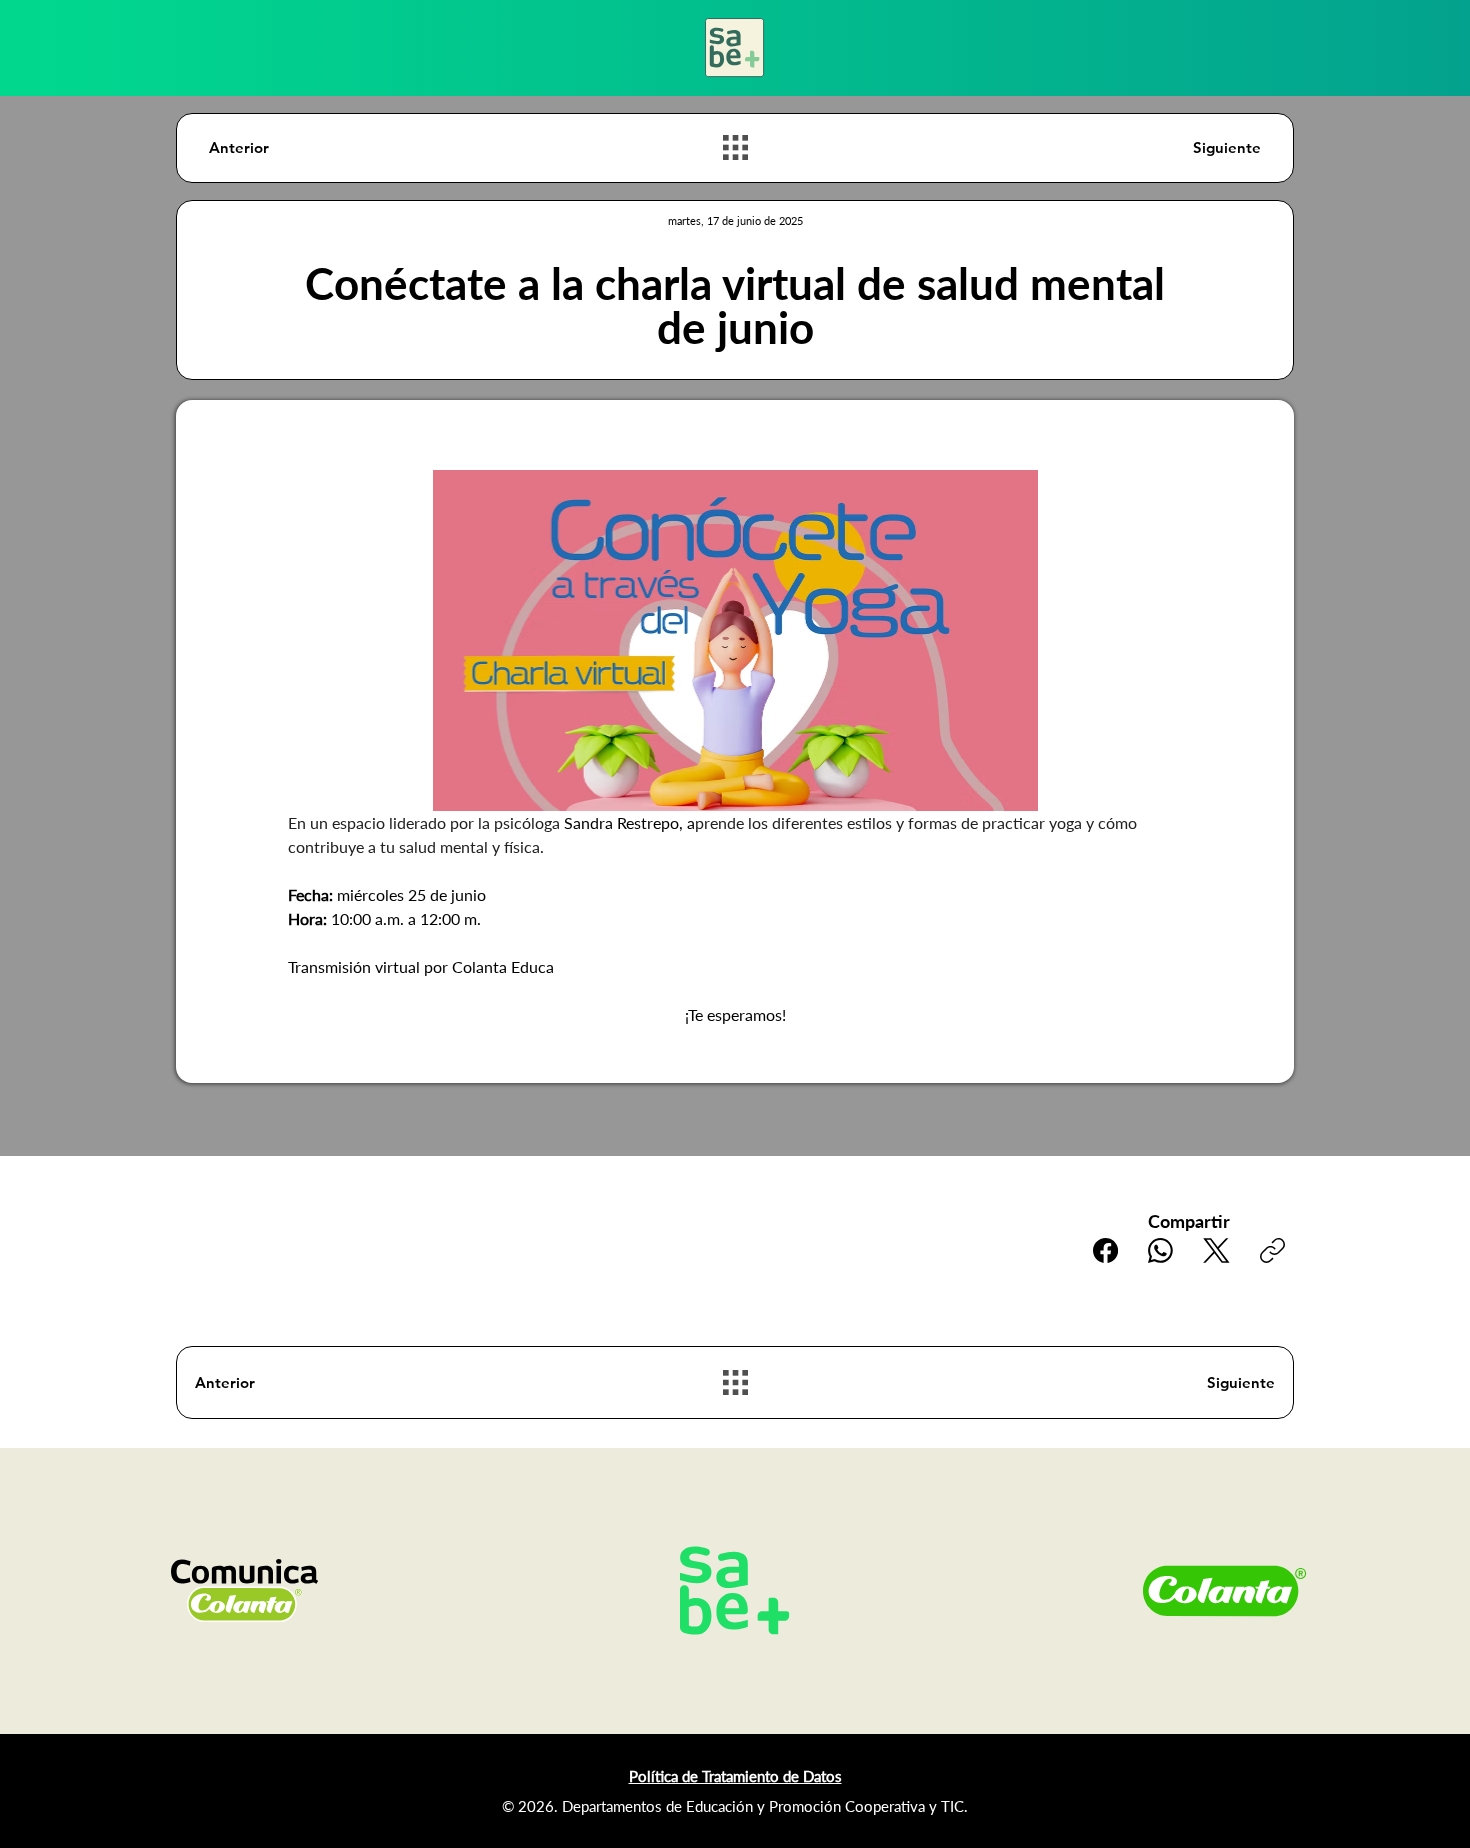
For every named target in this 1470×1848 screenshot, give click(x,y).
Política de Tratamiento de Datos (735, 1776)
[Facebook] (1105, 1250)
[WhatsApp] (1160, 1250)
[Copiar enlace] (1272, 1250)
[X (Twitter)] (1216, 1250)
